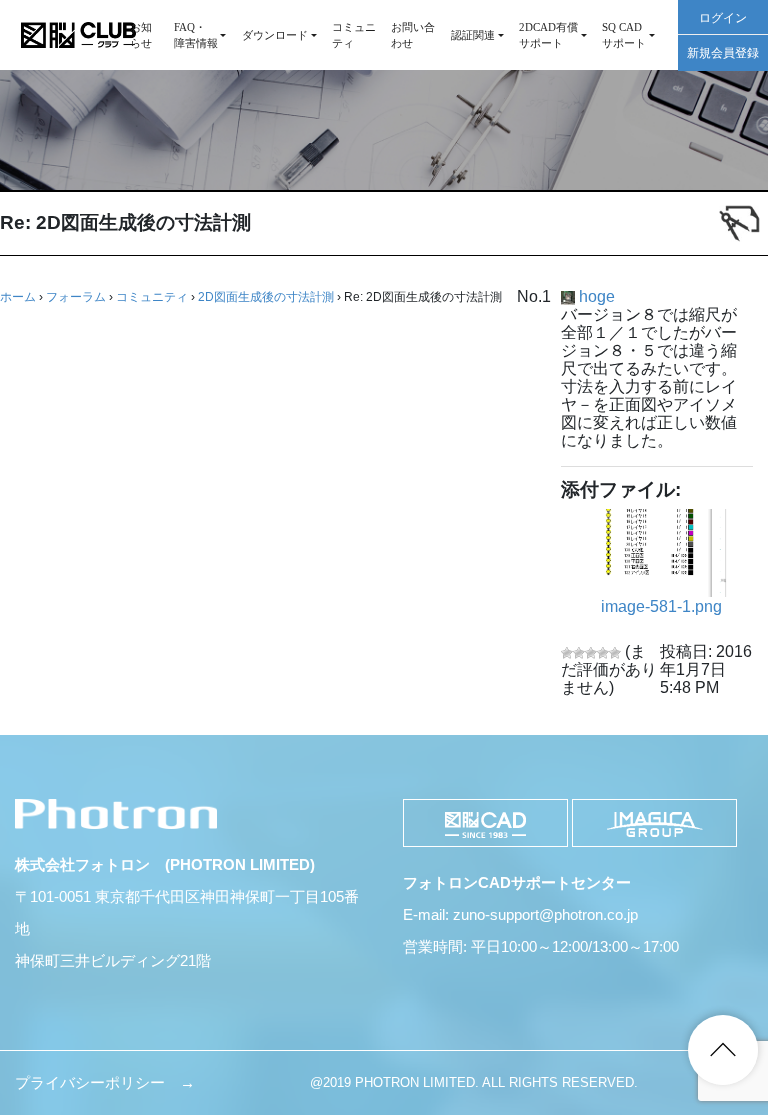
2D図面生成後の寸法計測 (266, 297)
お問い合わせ (413, 35)
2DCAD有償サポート (548, 35)
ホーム (18, 297)
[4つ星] (603, 653)
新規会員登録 (723, 53)
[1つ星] (567, 653)
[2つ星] (579, 653)
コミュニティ (354, 35)
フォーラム (76, 297)
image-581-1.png (661, 606)
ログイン (723, 18)
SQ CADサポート (624, 35)
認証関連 (473, 35)
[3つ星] (591, 653)
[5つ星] (615, 653)
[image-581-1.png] (665, 553)
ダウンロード (275, 35)
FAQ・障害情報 (196, 35)
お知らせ (141, 35)
